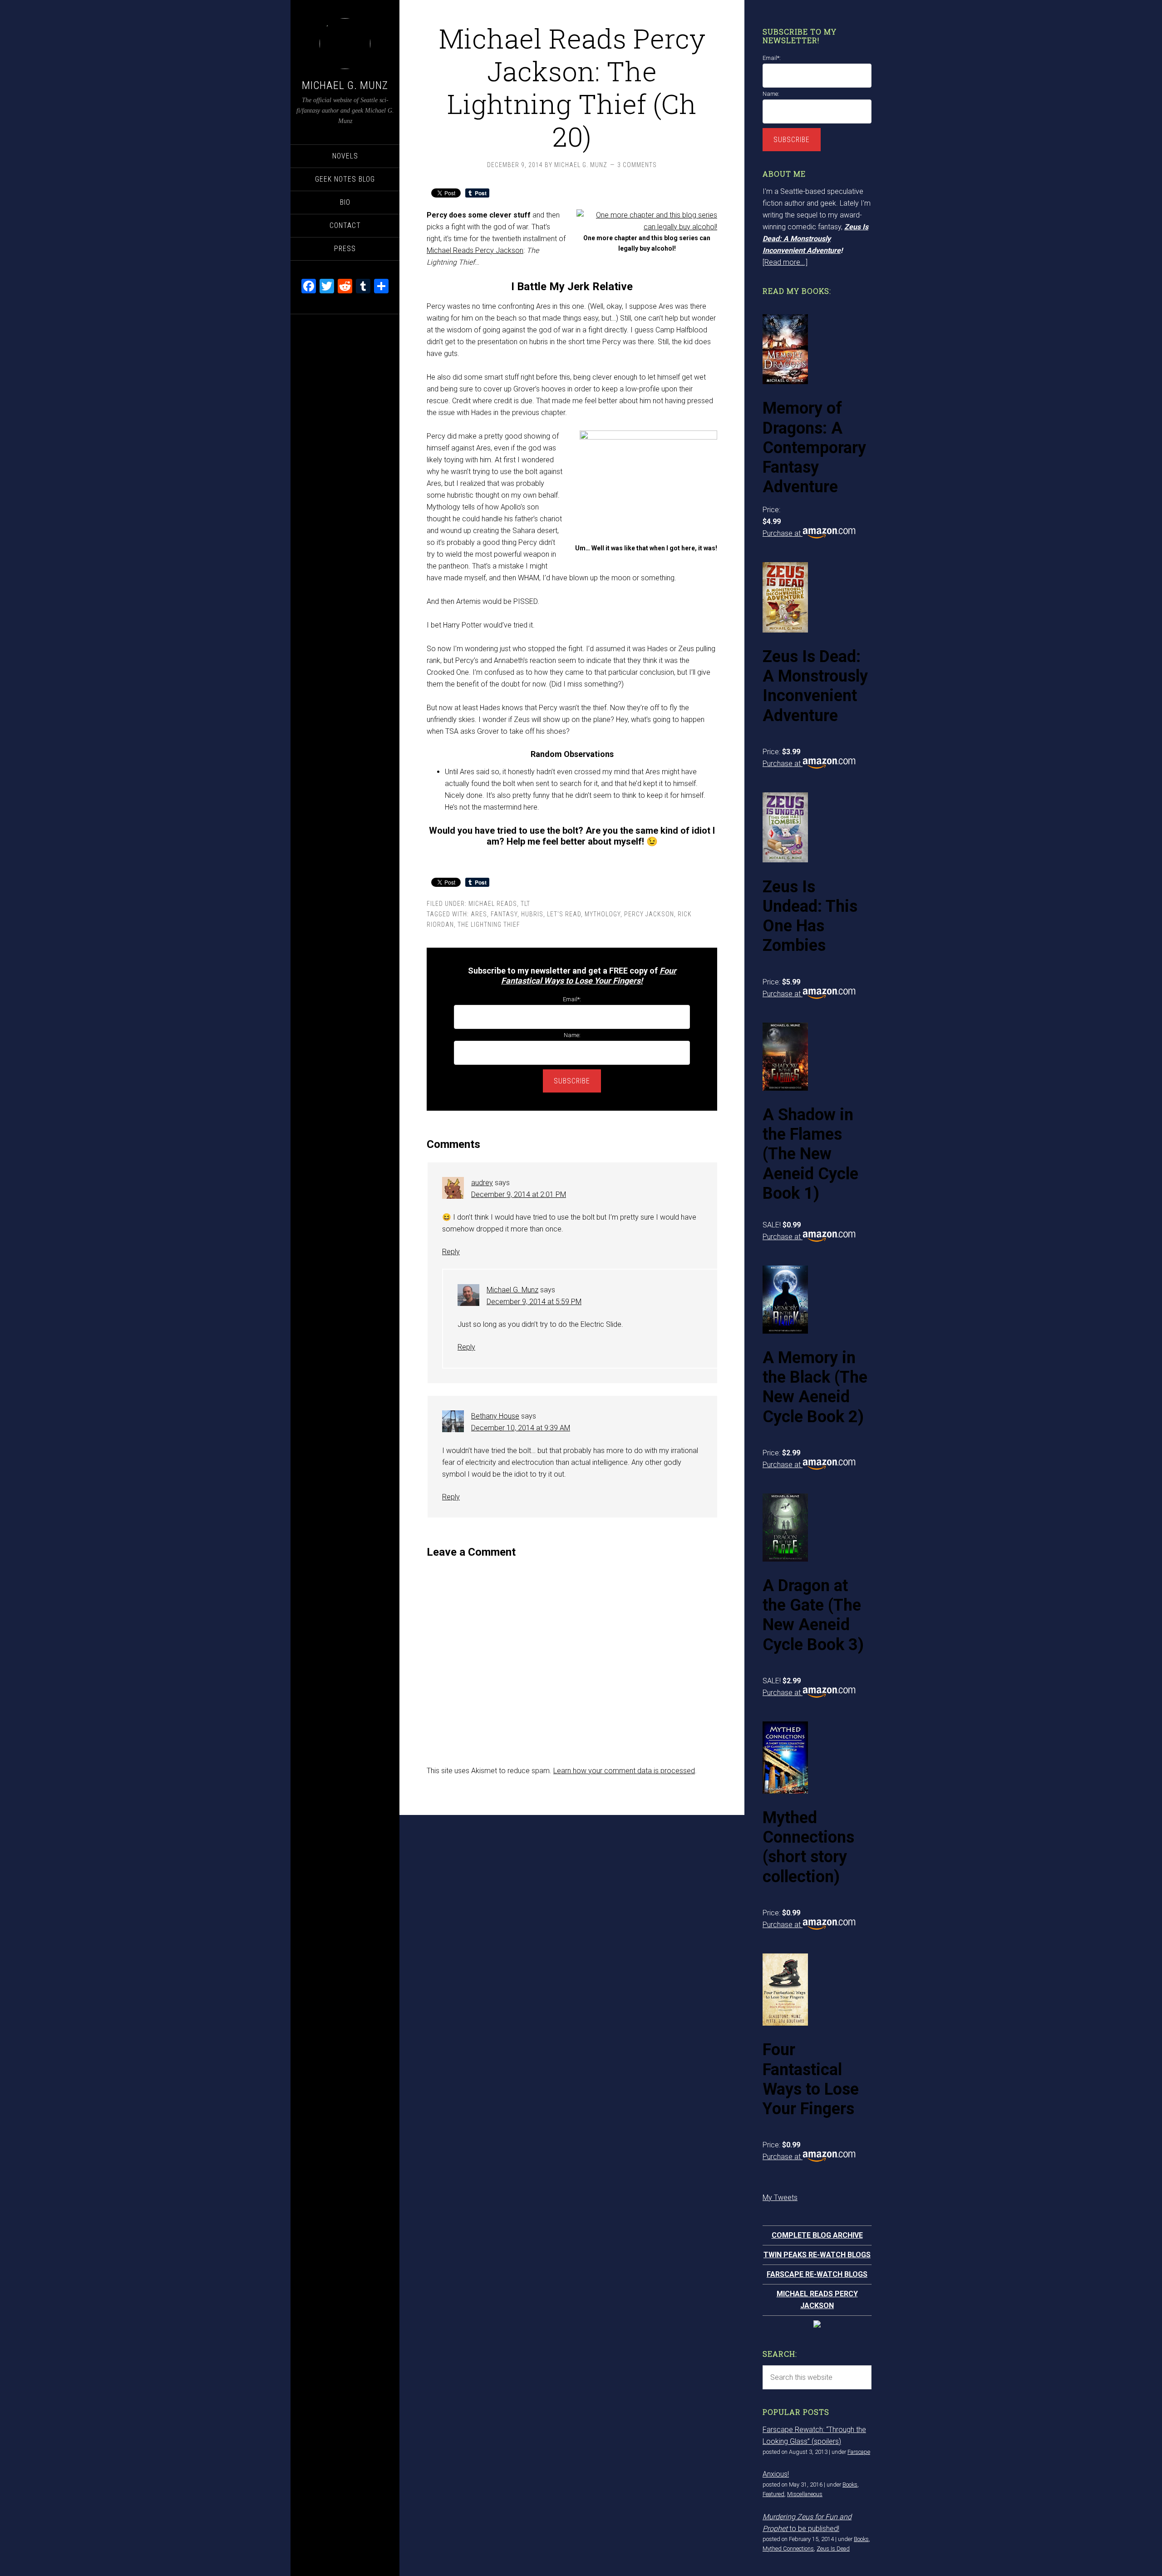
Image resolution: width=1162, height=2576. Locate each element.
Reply (451, 1252)
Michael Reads (493, 904)
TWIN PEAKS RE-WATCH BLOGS (817, 2255)
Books (850, 2485)
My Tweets (780, 2198)
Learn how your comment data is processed (624, 1771)
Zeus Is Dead (833, 2549)
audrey (482, 1183)
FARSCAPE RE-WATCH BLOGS (817, 2274)
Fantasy (504, 914)
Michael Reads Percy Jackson (475, 250)
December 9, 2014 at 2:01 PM (519, 1194)
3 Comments (637, 165)
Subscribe (572, 1081)
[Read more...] (785, 262)
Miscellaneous (805, 2494)
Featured (773, 2494)
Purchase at (783, 533)
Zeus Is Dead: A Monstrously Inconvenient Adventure (815, 239)
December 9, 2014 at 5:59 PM (534, 1302)
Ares (479, 914)
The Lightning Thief (489, 925)
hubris (532, 914)
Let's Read (564, 914)
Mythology (603, 914)
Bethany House (495, 1416)
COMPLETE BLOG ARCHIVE (817, 2235)
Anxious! (776, 2474)
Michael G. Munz (345, 85)
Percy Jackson (649, 914)
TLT (525, 904)
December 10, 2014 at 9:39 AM (521, 1428)
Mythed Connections (788, 2549)
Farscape (859, 2452)
